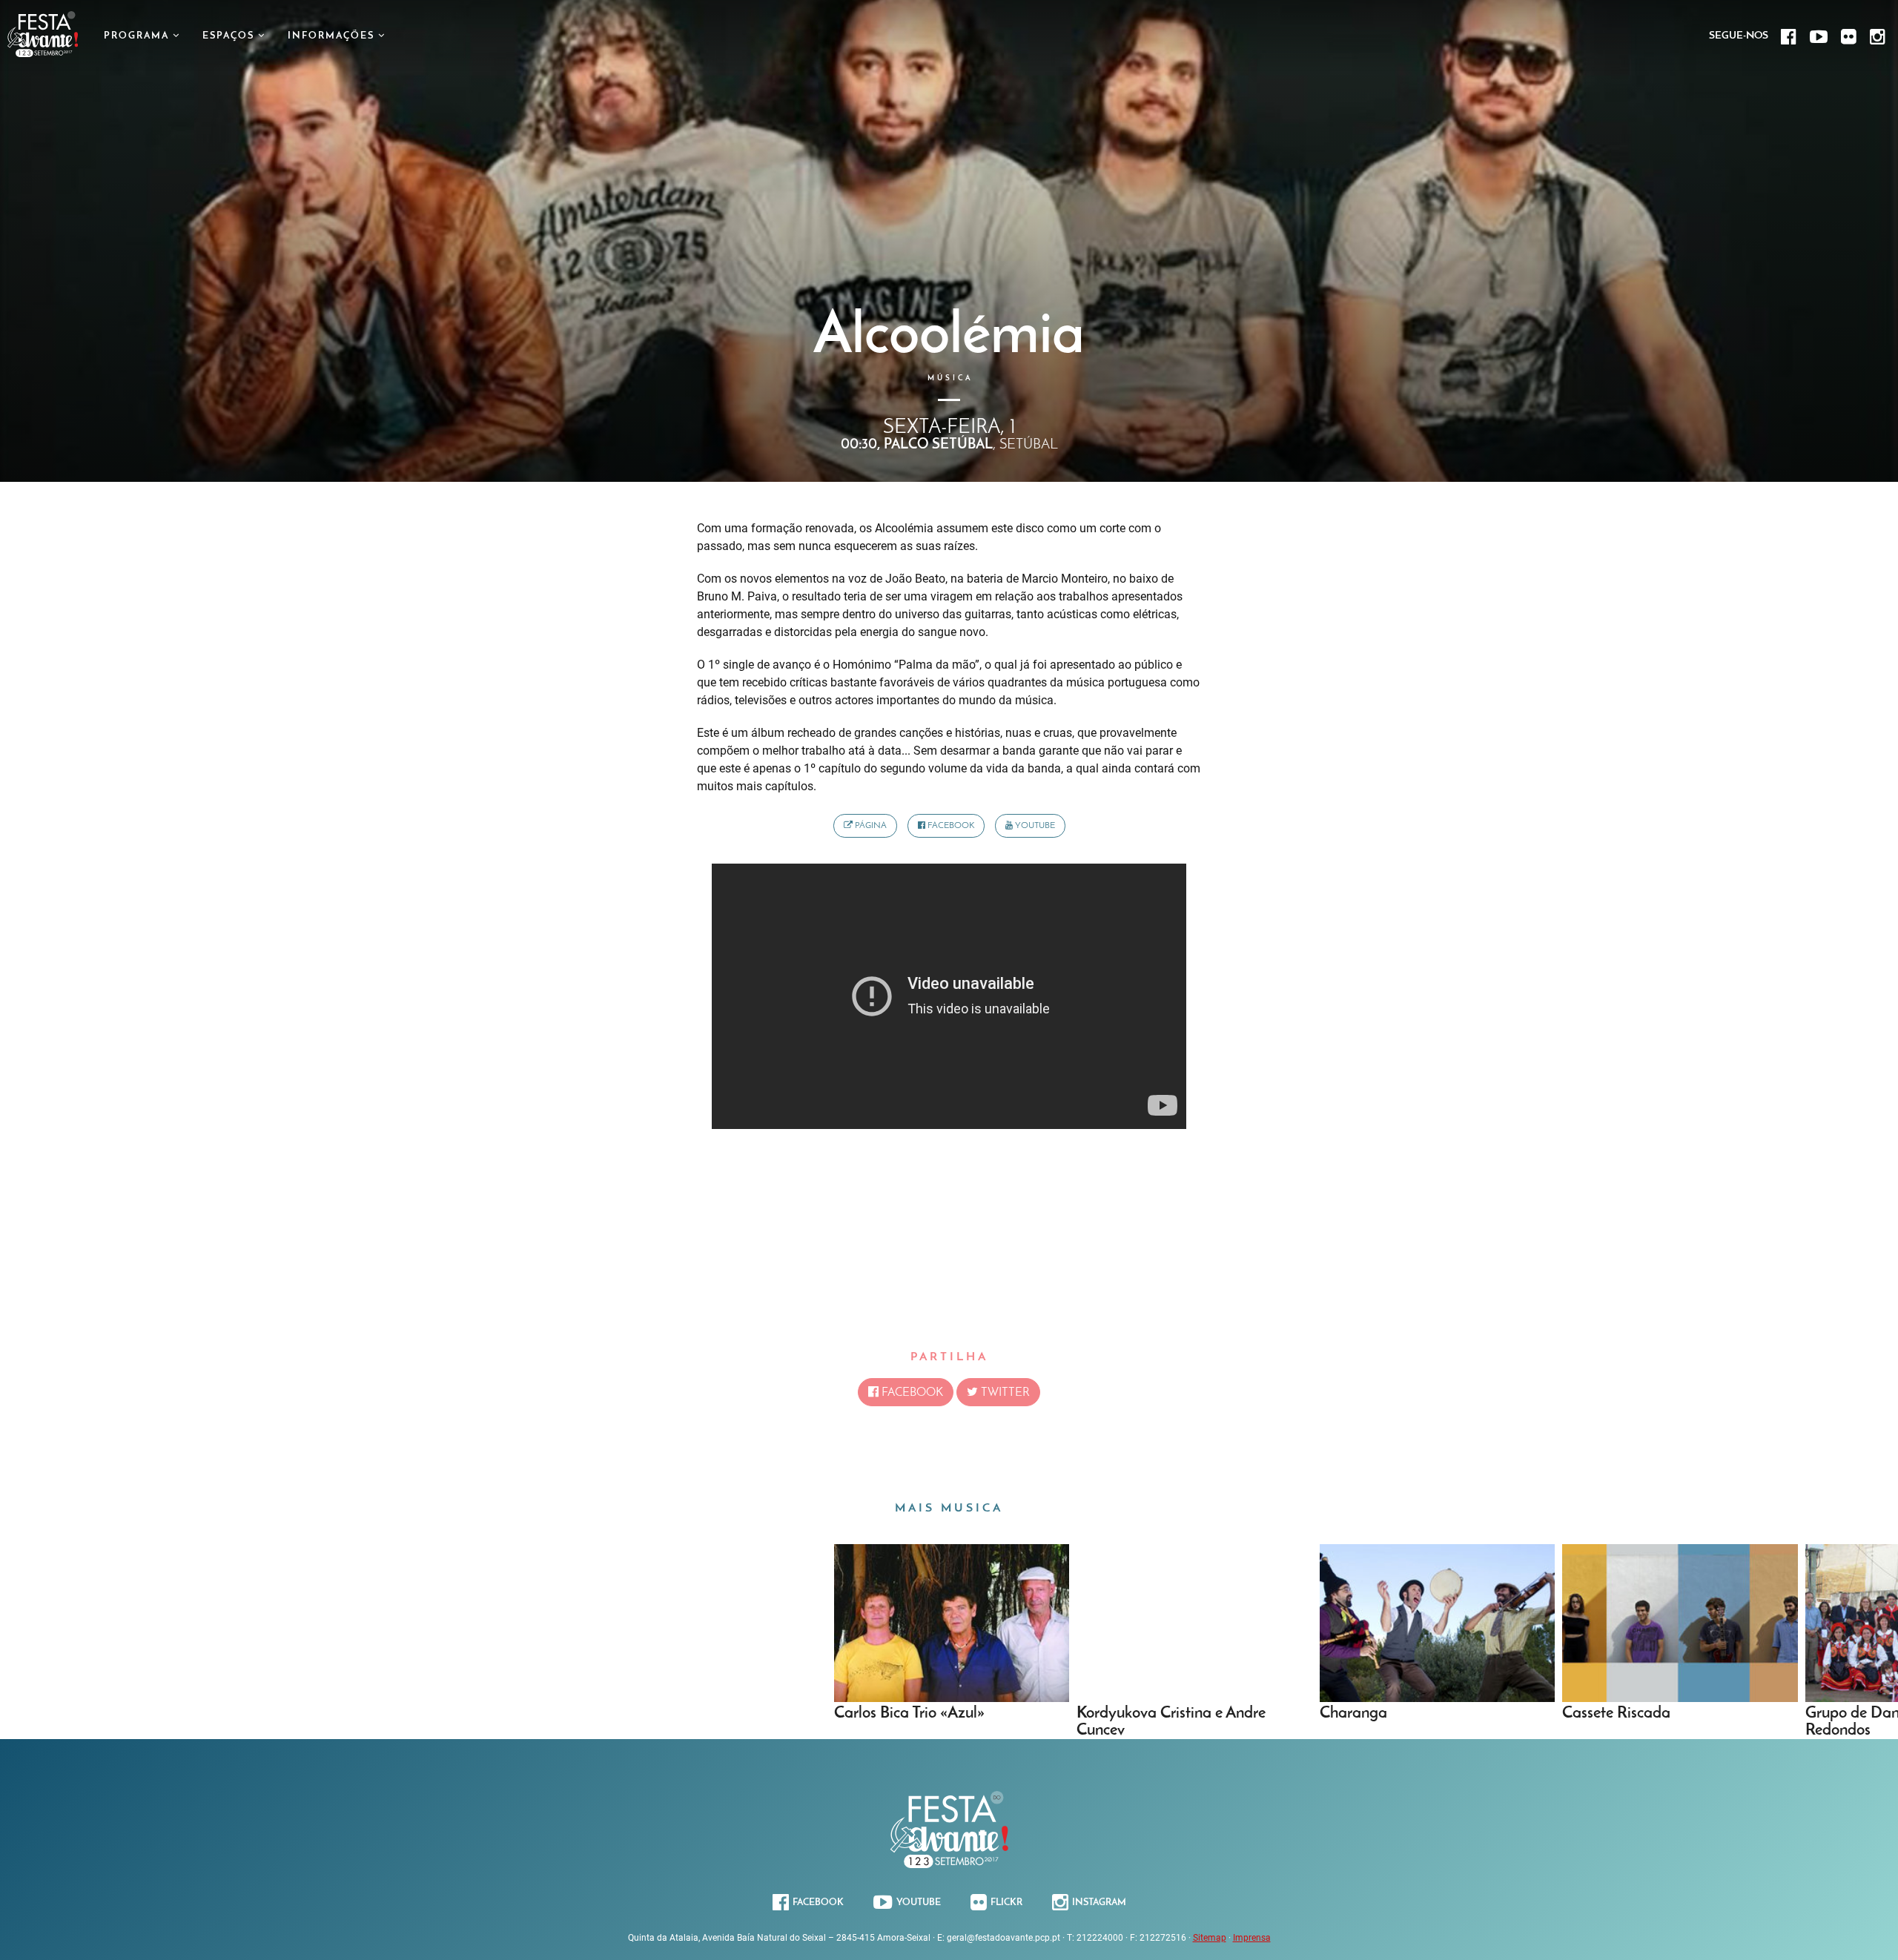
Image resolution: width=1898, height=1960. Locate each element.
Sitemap (1210, 1938)
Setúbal (1029, 445)
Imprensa (1252, 1938)
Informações (333, 36)
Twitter (1004, 1393)
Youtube (1034, 826)
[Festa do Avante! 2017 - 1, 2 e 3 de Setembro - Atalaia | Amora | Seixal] (43, 53)
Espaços (230, 36)
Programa (138, 36)
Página (870, 826)
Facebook (950, 826)
